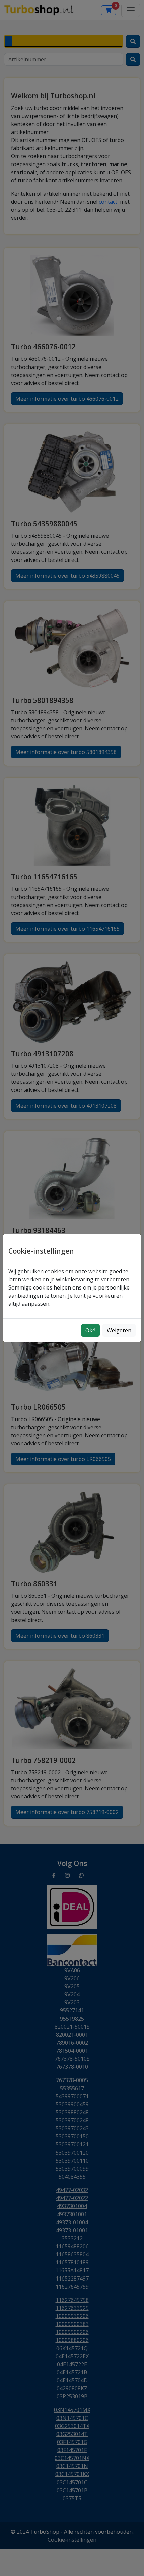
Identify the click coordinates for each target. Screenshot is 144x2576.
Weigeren (119, 1330)
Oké (90, 1330)
